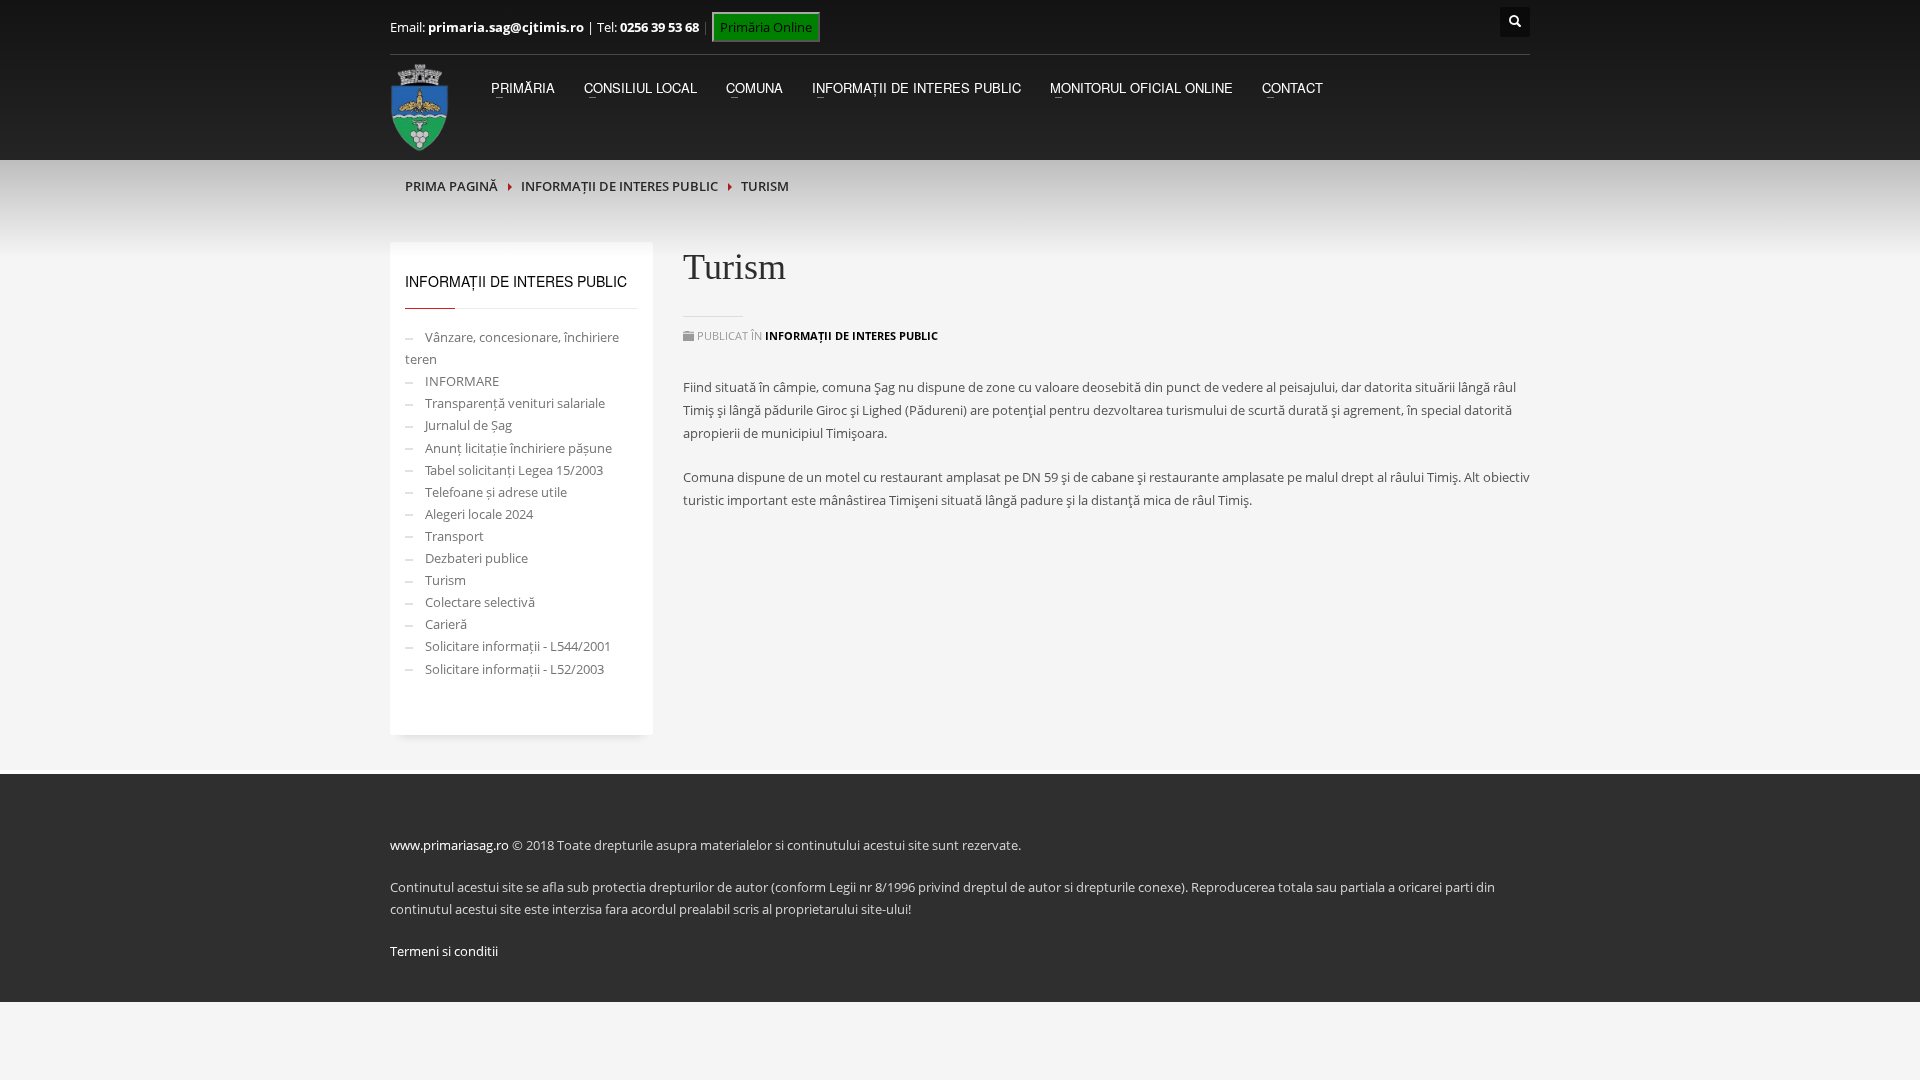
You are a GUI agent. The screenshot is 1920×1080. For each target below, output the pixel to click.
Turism (445, 580)
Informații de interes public (916, 87)
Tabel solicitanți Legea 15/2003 (514, 470)
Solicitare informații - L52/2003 (514, 669)
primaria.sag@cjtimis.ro (506, 27)
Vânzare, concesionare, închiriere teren (512, 348)
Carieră (446, 624)
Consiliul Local (640, 87)
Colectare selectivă (480, 602)
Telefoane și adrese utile (496, 492)
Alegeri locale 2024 (479, 514)
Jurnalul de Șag (468, 425)
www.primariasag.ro (449, 845)
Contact (1292, 87)
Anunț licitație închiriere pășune (518, 448)
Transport (454, 536)
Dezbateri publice (476, 558)
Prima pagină (451, 186)
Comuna (754, 87)
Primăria (523, 87)
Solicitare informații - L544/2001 (518, 646)
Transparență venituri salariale (515, 403)
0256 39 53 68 (659, 27)
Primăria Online (766, 27)
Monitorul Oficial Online (1141, 87)
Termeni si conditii (444, 951)
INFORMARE (462, 381)
